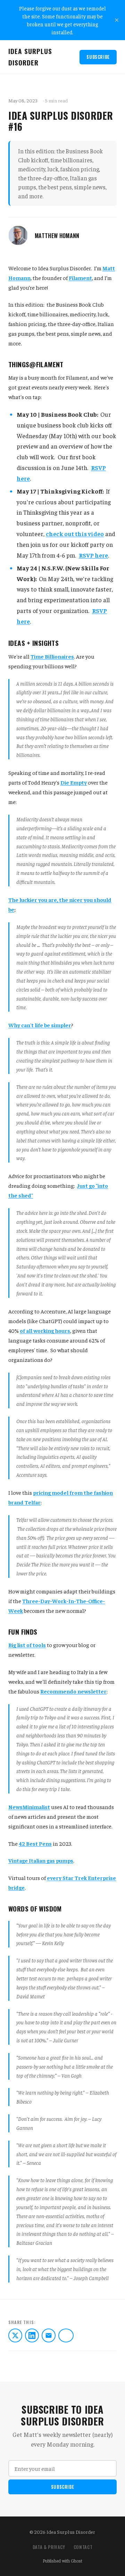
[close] (117, 20)
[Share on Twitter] (15, 2335)
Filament (80, 278)
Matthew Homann (57, 236)
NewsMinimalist (29, 1807)
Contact (83, 2547)
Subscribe (98, 57)
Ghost (77, 2561)
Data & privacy (49, 2547)
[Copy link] (66, 2335)
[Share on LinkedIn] (32, 2335)
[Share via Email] (49, 2335)
